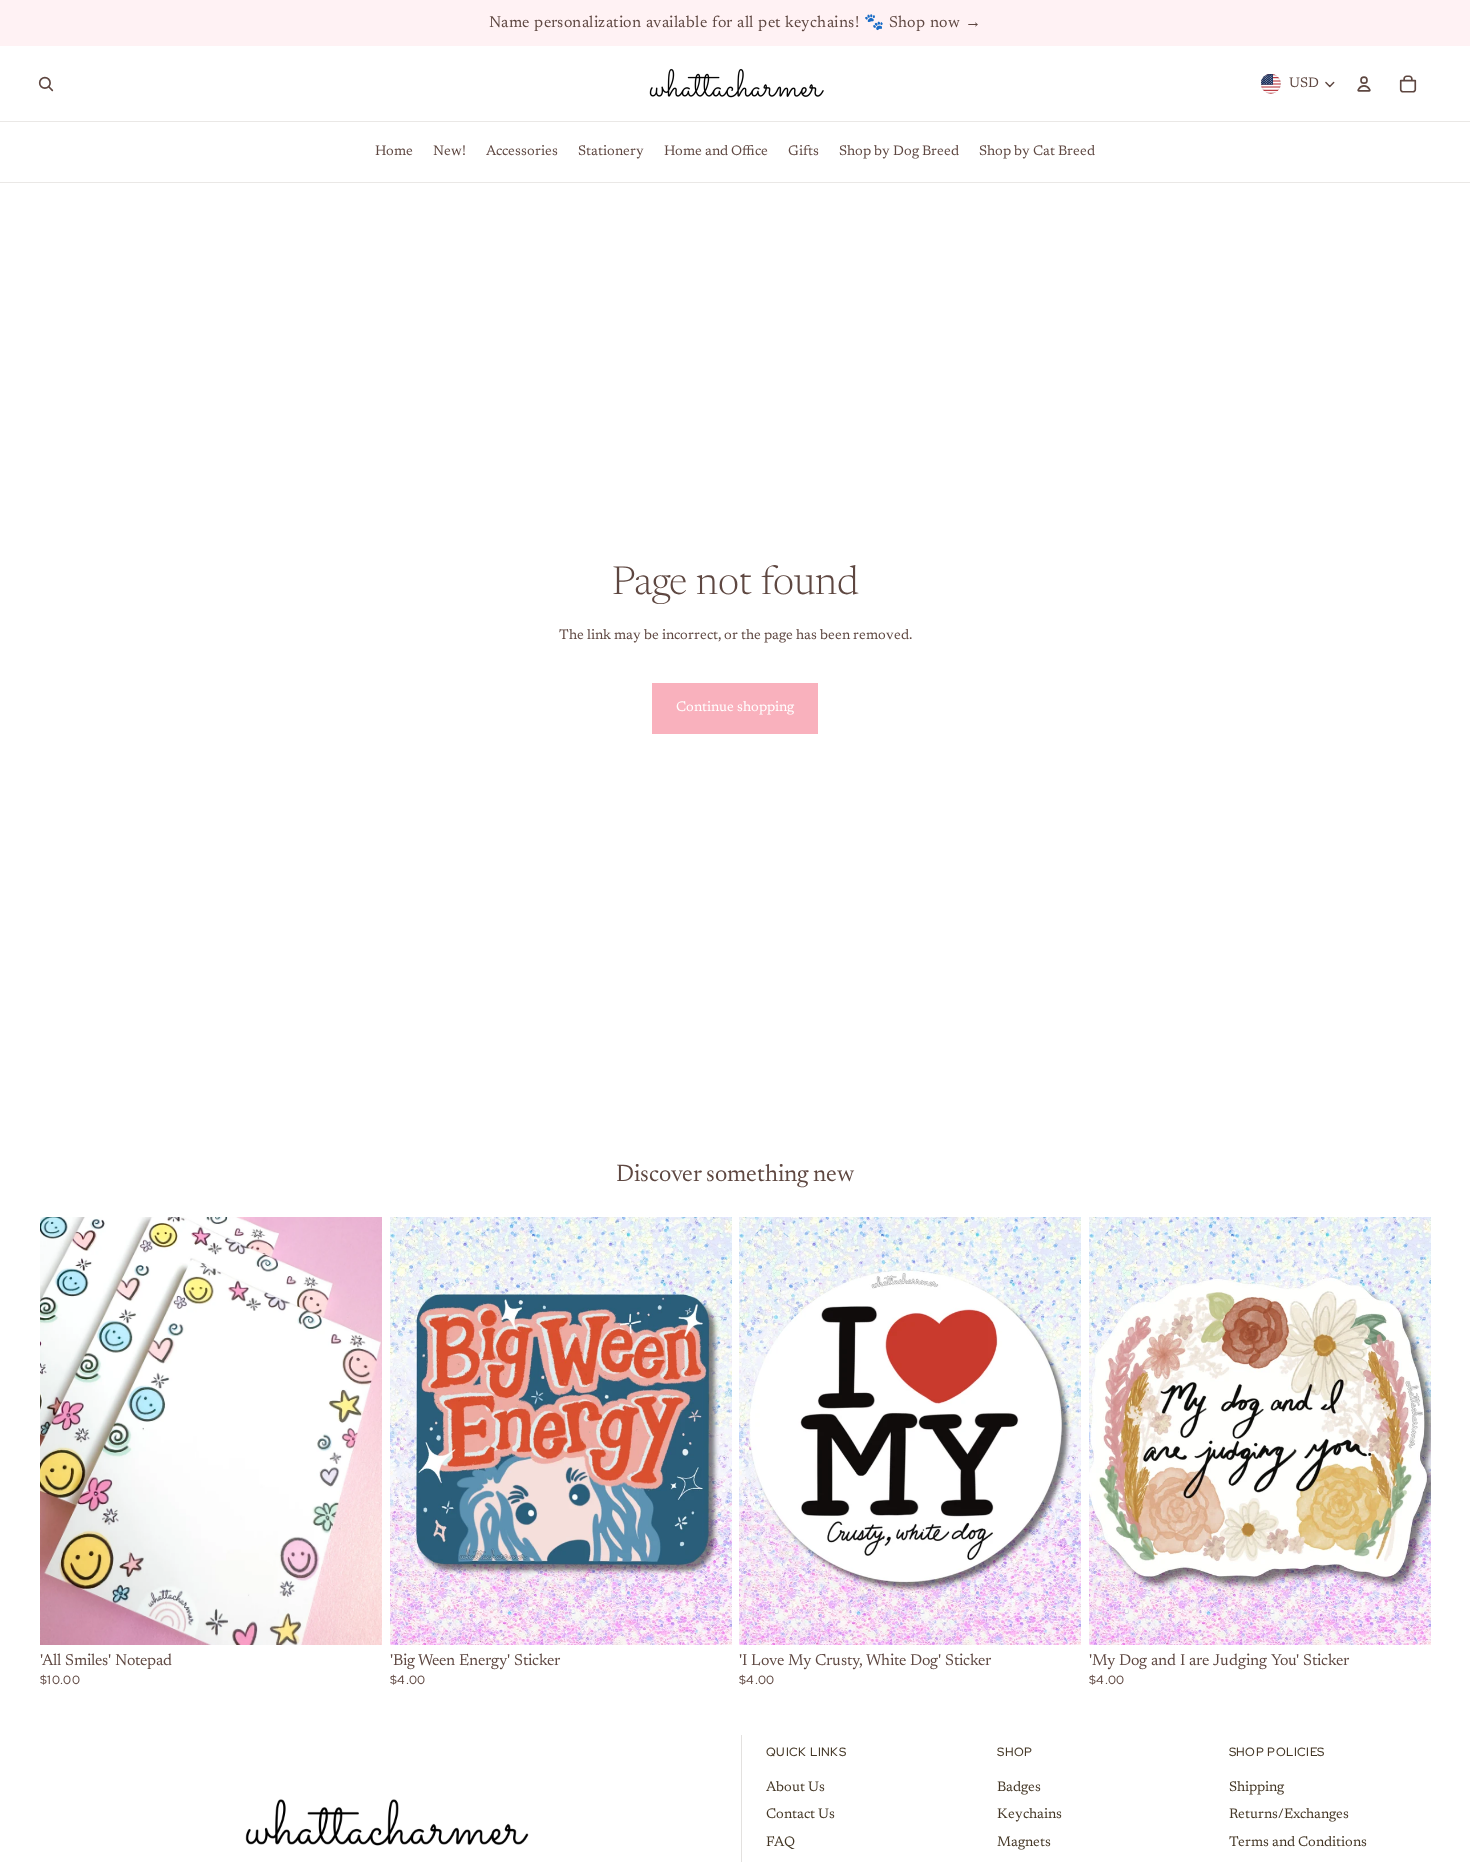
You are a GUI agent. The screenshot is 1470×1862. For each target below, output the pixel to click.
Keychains (1029, 1815)
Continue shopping (735, 708)
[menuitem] (394, 152)
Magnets (1024, 1843)
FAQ (780, 1843)
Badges (1019, 1788)
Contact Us (800, 1815)
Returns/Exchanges (1289, 1815)
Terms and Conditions (1298, 1843)
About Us (795, 1788)
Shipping (1256, 1788)
